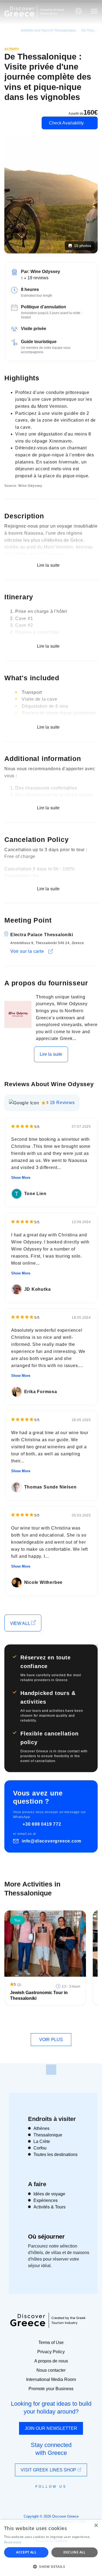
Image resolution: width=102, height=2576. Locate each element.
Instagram (36, 2499)
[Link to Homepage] (19, 12)
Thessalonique (48, 2135)
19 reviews (38, 278)
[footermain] (51, 2070)
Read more (13, 2542)
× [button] (96, 2526)
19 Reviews (62, 1103)
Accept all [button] (26, 2552)
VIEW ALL (21, 1623)
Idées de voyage (49, 2194)
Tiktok (76, 2496)
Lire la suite (51, 1054)
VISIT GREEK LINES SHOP (49, 2470)
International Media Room (51, 2379)
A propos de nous (51, 2361)
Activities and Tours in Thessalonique (48, 30)
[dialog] (51, 2548)
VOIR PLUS (51, 2040)
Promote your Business (51, 2389)
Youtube (57, 2499)
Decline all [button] (74, 2552)
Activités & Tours (50, 2207)
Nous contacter (51, 2370)
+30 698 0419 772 (42, 1824)
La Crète (42, 2141)
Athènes (41, 2128)
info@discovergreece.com (51, 1841)
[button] (51, 2566)
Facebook (27, 2499)
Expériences (46, 2200)
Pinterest (67, 2499)
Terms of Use (51, 2342)
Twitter (47, 2496)
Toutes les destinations (55, 2154)
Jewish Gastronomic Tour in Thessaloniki (39, 1995)
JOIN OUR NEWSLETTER (51, 2428)
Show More (21, 1178)
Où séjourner (46, 2237)
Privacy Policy (51, 2352)
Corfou (40, 2148)
